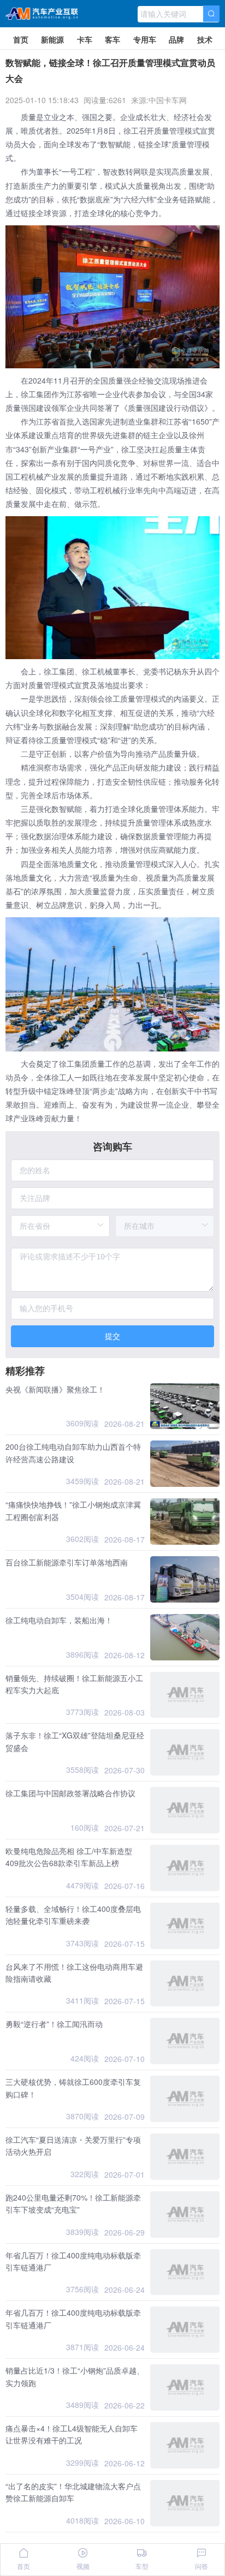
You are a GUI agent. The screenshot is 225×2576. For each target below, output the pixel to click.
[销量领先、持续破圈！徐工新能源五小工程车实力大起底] (185, 1695)
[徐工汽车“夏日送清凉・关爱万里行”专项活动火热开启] (185, 2157)
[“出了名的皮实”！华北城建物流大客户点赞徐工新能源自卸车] (185, 2503)
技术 (205, 39)
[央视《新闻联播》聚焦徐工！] (185, 1406)
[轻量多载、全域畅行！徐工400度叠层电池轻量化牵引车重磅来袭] (185, 1926)
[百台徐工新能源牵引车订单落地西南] (185, 1579)
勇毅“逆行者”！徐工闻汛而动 (54, 2024)
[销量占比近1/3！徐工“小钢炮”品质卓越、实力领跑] (185, 2387)
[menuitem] (21, 38)
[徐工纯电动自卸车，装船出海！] (185, 1637)
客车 (112, 39)
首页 (21, 39)
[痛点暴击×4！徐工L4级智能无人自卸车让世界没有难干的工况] (185, 2445)
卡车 (85, 39)
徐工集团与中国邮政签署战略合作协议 (70, 1793)
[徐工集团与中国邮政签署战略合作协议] (185, 1810)
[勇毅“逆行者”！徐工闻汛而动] (185, 2041)
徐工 (131, 130)
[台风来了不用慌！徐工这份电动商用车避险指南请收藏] (185, 1984)
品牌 (176, 39)
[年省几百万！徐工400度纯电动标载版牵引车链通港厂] (185, 2272)
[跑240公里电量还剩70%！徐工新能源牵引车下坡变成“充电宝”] (185, 2215)
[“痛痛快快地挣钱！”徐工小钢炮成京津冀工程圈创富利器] (185, 1522)
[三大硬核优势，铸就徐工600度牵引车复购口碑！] (185, 2099)
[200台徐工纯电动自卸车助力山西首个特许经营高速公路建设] (185, 1464)
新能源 (52, 39)
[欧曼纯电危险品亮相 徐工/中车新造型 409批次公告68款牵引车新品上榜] (185, 1868)
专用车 (145, 39)
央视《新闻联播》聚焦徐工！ (55, 1389)
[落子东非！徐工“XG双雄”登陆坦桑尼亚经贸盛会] (185, 1752)
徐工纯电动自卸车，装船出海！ (59, 1620)
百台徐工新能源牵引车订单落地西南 (67, 1562)
